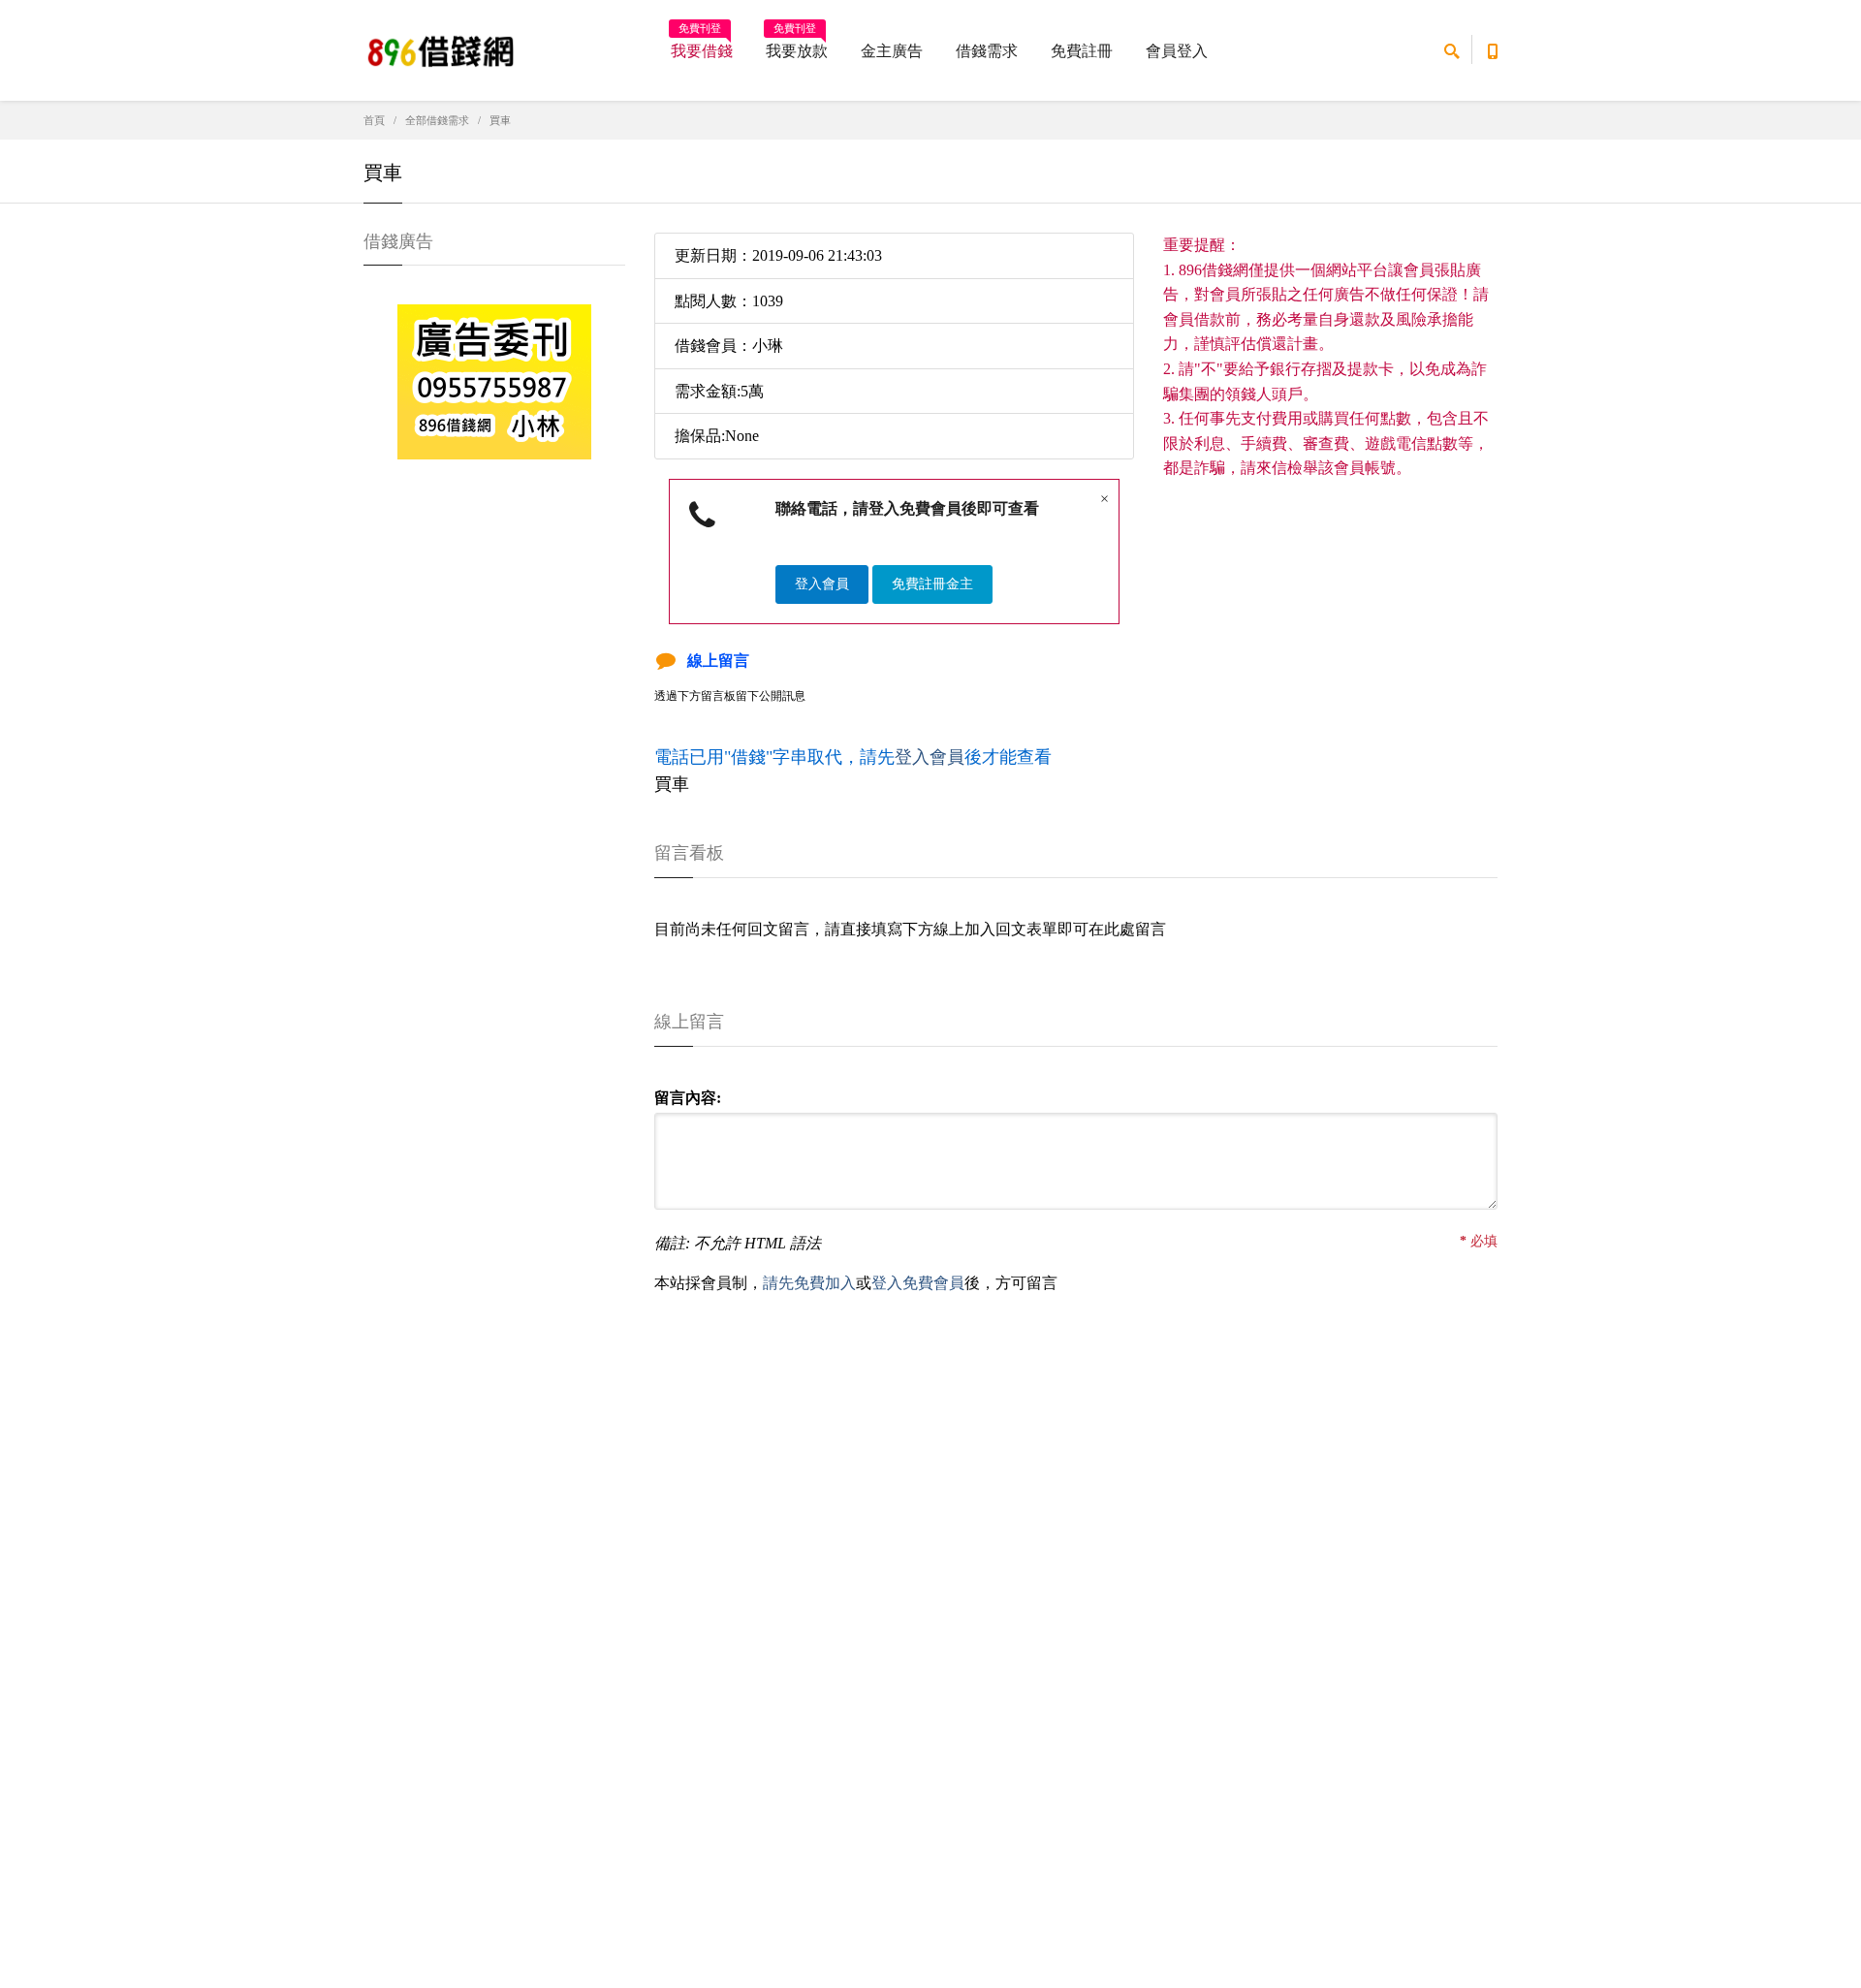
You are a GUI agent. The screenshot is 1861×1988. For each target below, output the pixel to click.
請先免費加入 (809, 1283)
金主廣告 (892, 51)
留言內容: (688, 1098)
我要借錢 (702, 45)
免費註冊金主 (932, 584)
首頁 (374, 120)
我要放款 (797, 45)
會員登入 (1177, 51)
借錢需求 (987, 51)
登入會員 (822, 584)
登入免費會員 (918, 1283)
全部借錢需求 (437, 120)
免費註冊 (1082, 51)
